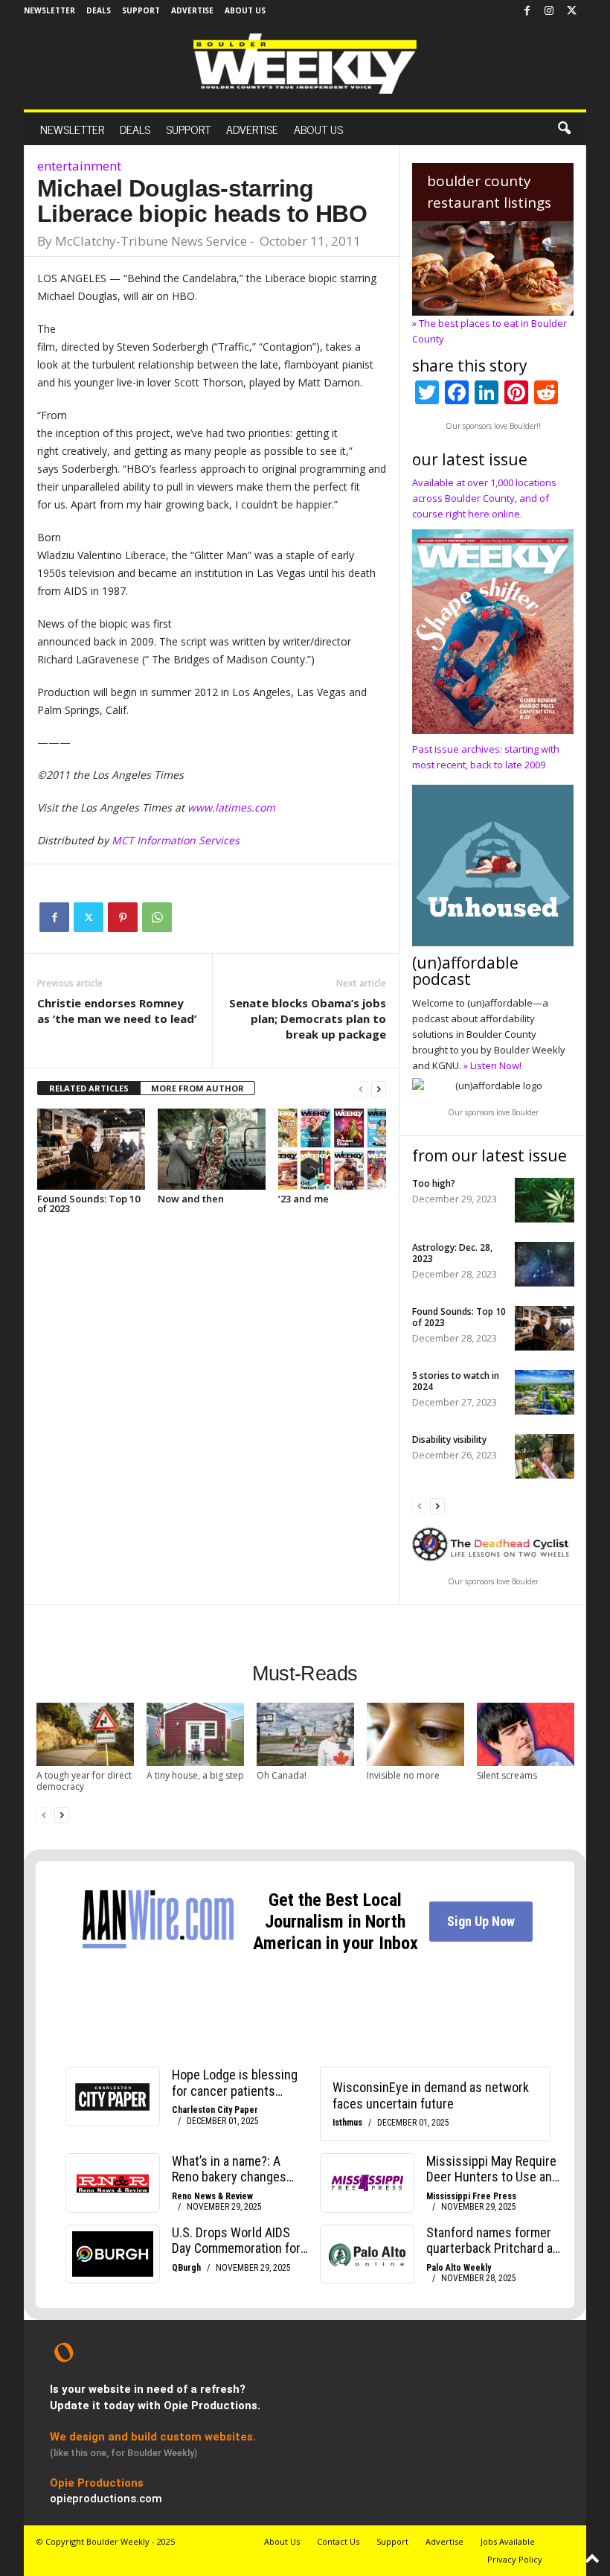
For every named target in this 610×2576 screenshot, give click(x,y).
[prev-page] (361, 1089)
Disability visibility (449, 1440)
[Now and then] (212, 1149)
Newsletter (49, 10)
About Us (245, 10)
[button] (564, 129)
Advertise (192, 10)
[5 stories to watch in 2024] (545, 1392)
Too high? (434, 1183)
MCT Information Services (176, 840)
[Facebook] (527, 11)
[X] (571, 11)
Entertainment (79, 166)
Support (141, 10)
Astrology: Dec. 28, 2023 (452, 1253)
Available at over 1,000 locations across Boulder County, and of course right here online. (484, 498)
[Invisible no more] (415, 1734)
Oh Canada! (282, 1775)
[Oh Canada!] (305, 1734)
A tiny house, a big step (195, 1775)
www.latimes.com (231, 807)
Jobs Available (508, 2541)
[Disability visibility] (545, 1456)
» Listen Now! (492, 1065)
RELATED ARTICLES (89, 1088)
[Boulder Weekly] (305, 64)
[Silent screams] (526, 1734)
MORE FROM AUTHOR (198, 1088)
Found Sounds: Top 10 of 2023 (89, 1203)
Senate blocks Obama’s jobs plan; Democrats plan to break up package (308, 1018)
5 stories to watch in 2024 (456, 1381)
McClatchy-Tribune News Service (151, 241)
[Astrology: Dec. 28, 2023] (545, 1264)
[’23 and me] (332, 1149)
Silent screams (507, 1775)
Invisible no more (403, 1775)
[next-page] (379, 1089)
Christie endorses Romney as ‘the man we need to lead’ (117, 1011)
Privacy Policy (515, 2559)
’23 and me (304, 1199)
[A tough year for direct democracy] (85, 1734)
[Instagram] (549, 11)
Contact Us (338, 2541)
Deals (99, 10)
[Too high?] (545, 1200)
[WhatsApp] (157, 917)
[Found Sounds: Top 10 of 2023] (91, 1149)
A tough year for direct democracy (84, 1781)
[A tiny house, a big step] (195, 1734)
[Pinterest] (123, 917)
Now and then (191, 1199)
